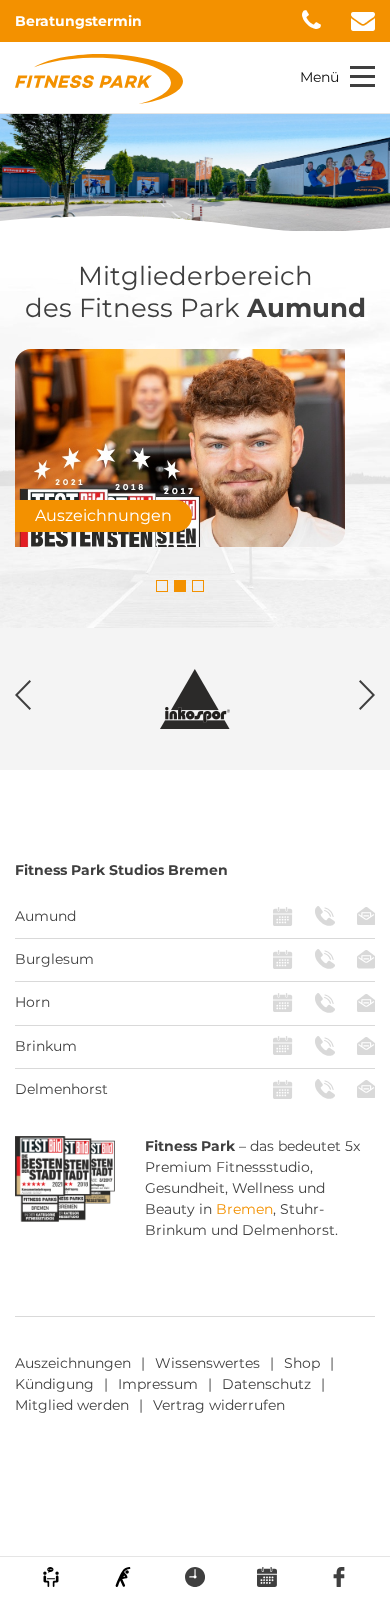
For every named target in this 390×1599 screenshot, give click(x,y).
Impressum (158, 1384)
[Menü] (362, 76)
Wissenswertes (207, 1363)
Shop (302, 1363)
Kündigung (54, 1384)
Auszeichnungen (73, 1363)
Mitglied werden (72, 1405)
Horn (32, 1002)
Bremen (244, 1209)
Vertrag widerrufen (219, 1405)
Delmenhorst (61, 1089)
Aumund (45, 916)
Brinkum (46, 1046)
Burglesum (54, 959)
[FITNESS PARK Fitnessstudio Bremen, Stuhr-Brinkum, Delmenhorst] (99, 78)
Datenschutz (266, 1384)
